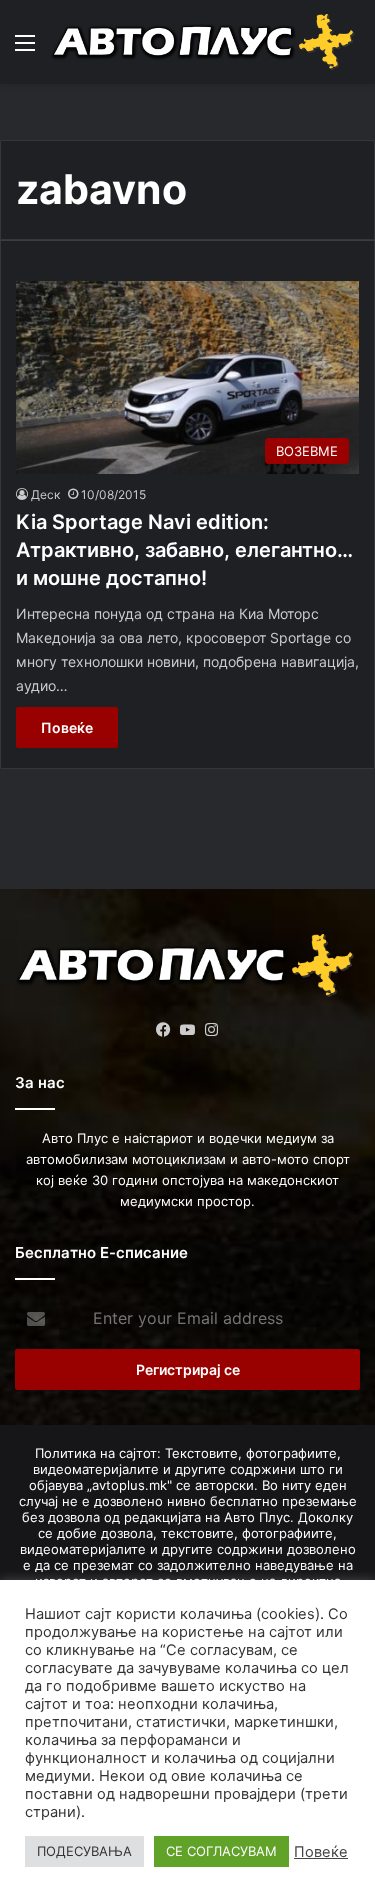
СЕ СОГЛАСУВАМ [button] (221, 1851)
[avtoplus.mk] (205, 42)
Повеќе (67, 727)
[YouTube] (188, 1030)
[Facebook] (164, 1030)
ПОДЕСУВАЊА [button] (84, 1851)
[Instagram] (212, 1030)
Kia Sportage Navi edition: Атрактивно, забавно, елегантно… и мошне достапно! (184, 550)
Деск (45, 494)
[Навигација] (25, 49)
